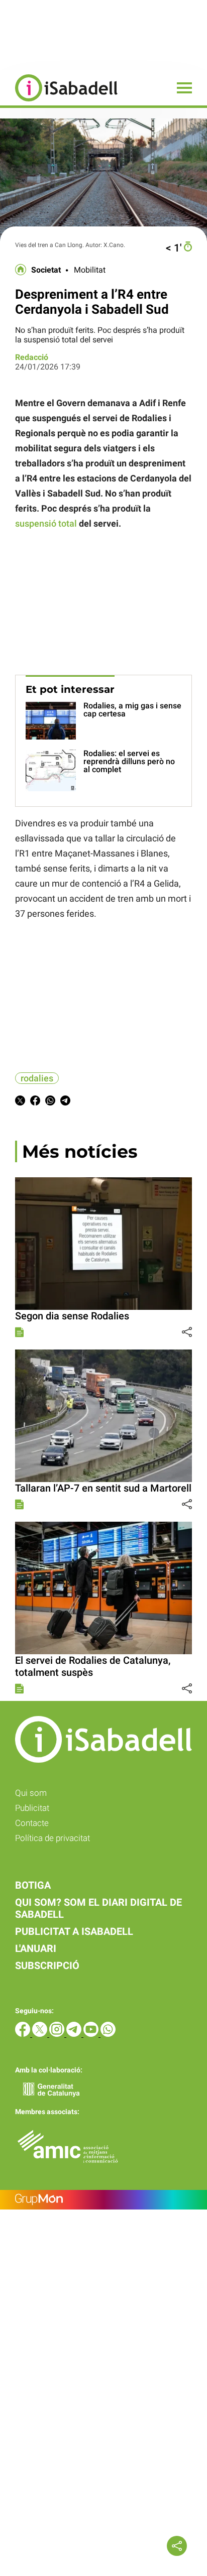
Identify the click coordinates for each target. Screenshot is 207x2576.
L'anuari (36, 1948)
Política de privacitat (53, 1838)
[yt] (92, 2034)
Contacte (32, 1823)
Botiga (33, 1885)
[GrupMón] (103, 2200)
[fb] (24, 2034)
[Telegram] (75, 2034)
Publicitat (32, 1808)
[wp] (108, 2034)
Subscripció (47, 1966)
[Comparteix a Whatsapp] (50, 1102)
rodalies (37, 1078)
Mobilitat (90, 270)
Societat (46, 270)
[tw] (41, 2034)
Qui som (31, 1793)
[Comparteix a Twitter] (20, 1102)
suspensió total (46, 523)
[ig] (58, 2034)
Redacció (32, 357)
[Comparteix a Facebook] (35, 1102)
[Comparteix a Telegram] (65, 1102)
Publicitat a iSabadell (74, 1931)
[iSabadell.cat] (59, 103)
